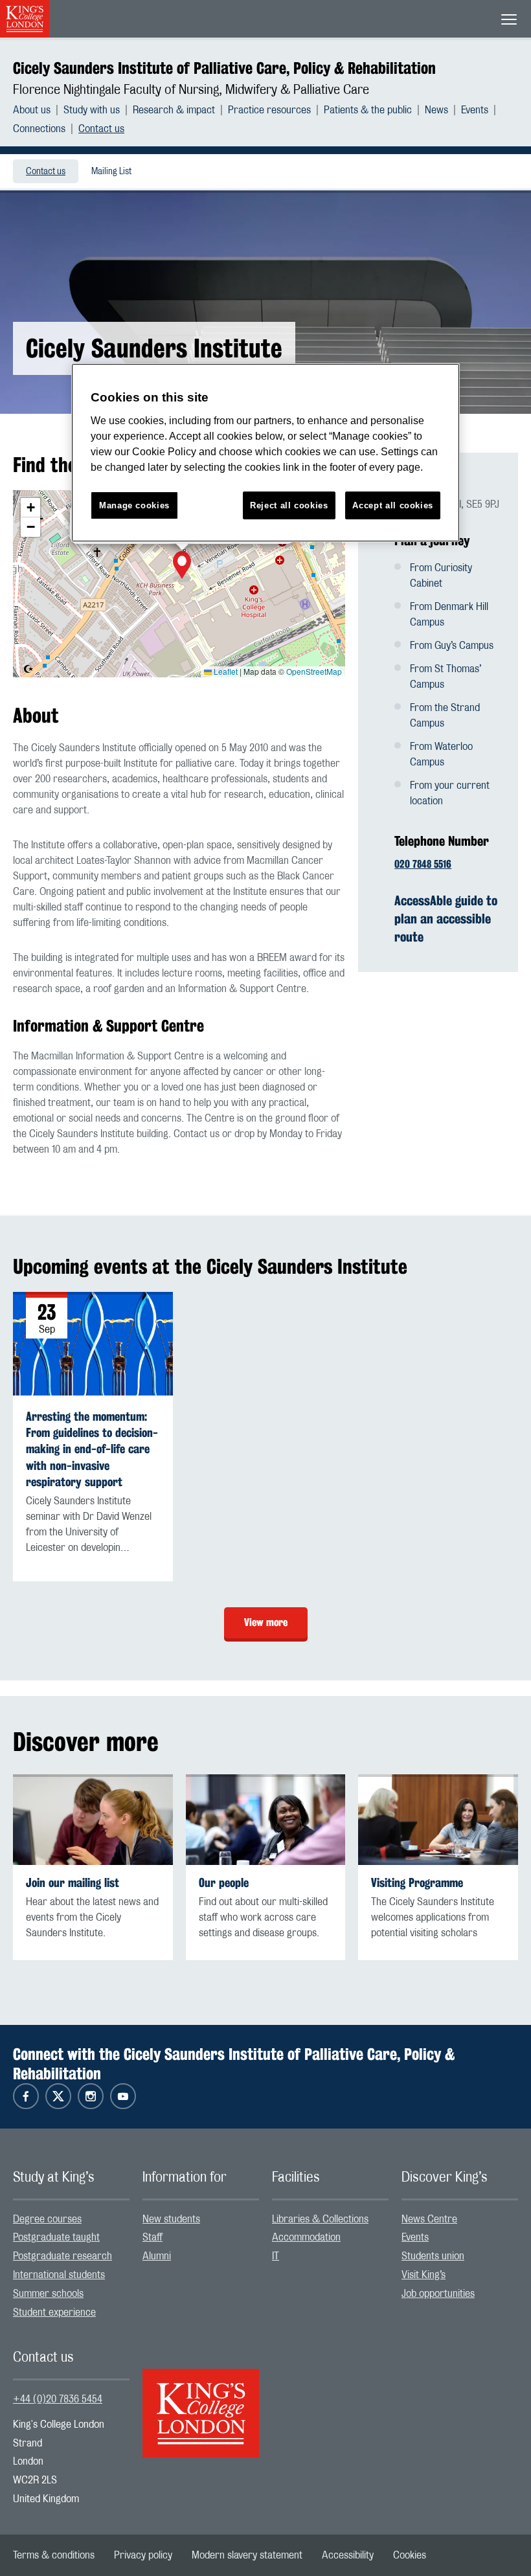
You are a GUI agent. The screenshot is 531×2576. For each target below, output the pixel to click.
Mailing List (111, 172)
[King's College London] (201, 2402)
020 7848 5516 (423, 864)
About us (32, 110)
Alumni (157, 2256)
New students (171, 2219)
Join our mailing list (73, 1883)
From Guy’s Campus (452, 646)
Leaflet (225, 671)
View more (266, 1622)
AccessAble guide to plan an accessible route (446, 919)
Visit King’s (424, 2275)
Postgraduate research (62, 2256)
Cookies (410, 2555)
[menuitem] (38, 110)
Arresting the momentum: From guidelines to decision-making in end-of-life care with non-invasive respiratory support (92, 1449)
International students (59, 2275)
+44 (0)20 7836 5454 (58, 2399)
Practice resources (269, 110)
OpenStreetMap (314, 671)
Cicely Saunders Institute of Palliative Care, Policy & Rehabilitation (224, 68)
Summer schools (48, 2294)
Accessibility (348, 2555)
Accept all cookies (393, 505)
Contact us (101, 129)
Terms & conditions (54, 2555)
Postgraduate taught (56, 2237)
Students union (433, 2256)
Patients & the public (368, 110)
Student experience (54, 2312)
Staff (153, 2237)
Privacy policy (143, 2555)
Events (475, 110)
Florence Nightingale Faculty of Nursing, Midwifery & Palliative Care (191, 90)
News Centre (429, 2219)
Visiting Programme (417, 1883)
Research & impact (174, 110)
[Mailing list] (93, 1819)
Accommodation (306, 2237)
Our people (224, 1883)
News (436, 110)
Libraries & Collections (320, 2219)
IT (276, 2256)
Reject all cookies (289, 505)
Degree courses (47, 2219)
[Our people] (266, 1819)
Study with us (92, 110)
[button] (182, 567)
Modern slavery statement (247, 2555)
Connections (39, 129)
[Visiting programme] (438, 1819)
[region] (265, 453)
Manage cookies (134, 505)
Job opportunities (438, 2294)
